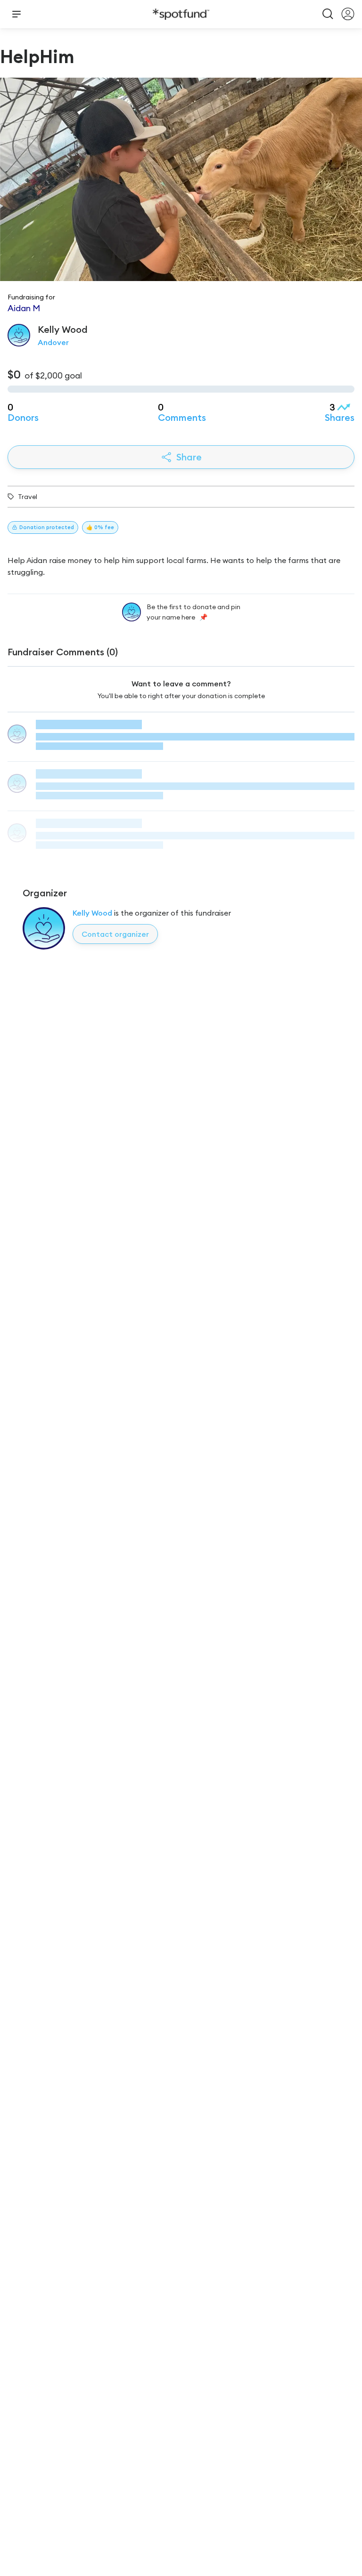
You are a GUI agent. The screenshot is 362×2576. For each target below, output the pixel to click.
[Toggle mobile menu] (16, 14)
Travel (28, 497)
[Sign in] (348, 14)
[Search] (328, 14)
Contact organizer (115, 934)
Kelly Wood (92, 913)
